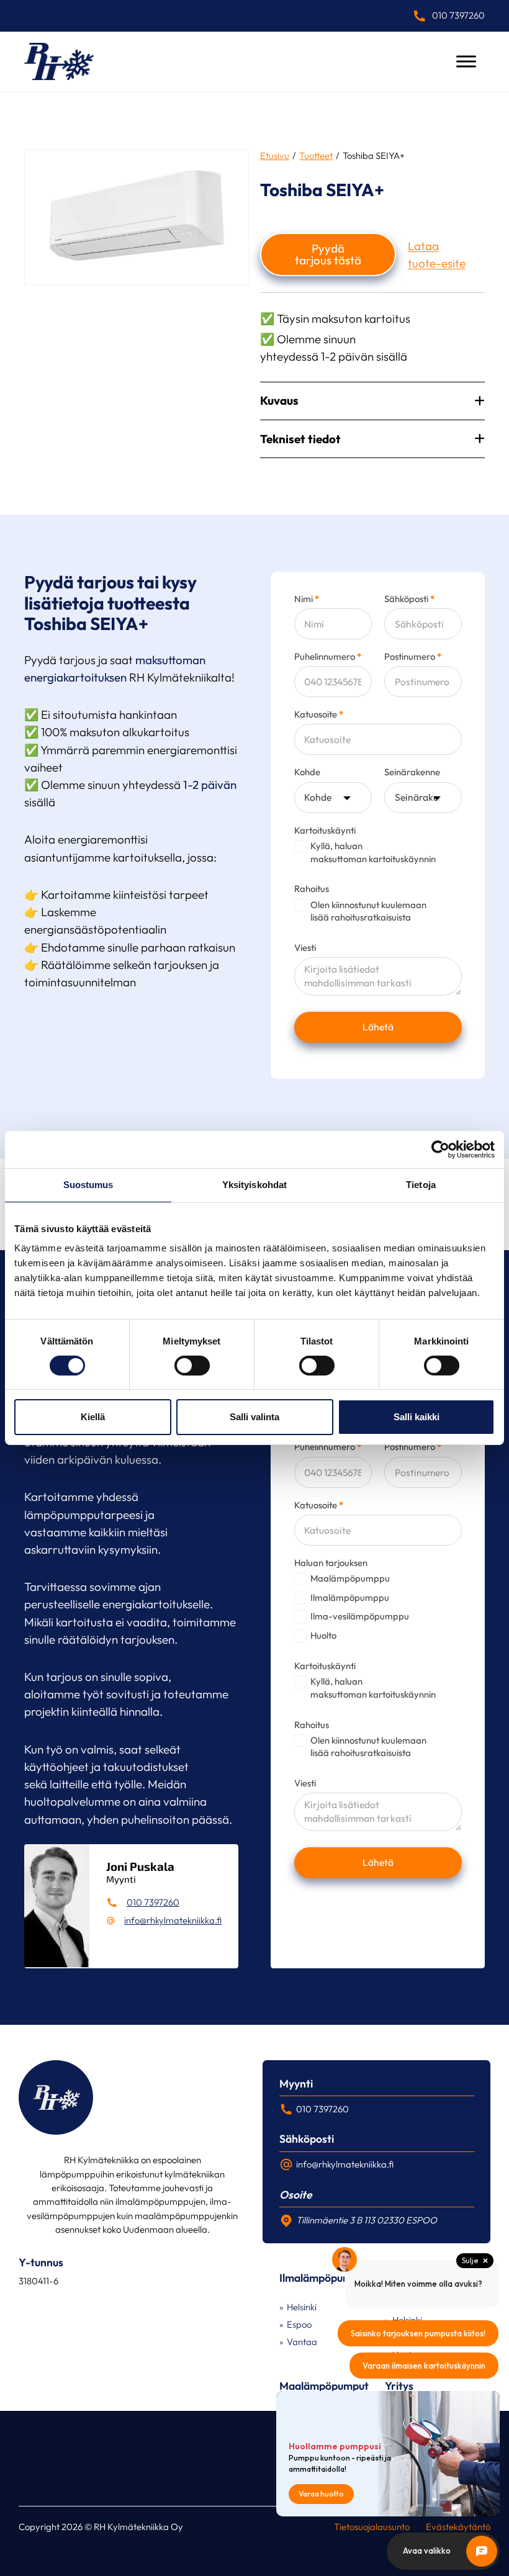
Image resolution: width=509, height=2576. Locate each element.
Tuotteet (316, 155)
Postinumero (413, 657)
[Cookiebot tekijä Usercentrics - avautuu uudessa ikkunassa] (440, 1150)
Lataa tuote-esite (437, 254)
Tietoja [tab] (421, 1185)
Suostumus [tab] (88, 1185)
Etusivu (275, 155)
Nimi (307, 599)
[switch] (192, 1366)
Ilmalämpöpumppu (350, 1597)
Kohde (307, 772)
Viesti (305, 948)
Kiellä (93, 1417)
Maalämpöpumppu (350, 1578)
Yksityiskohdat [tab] (254, 1185)
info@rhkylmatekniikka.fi (173, 1920)
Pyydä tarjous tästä (328, 254)
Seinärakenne (412, 772)
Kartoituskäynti (325, 831)
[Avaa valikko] (466, 61)
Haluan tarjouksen (331, 1563)
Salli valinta (254, 1417)
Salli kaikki (417, 1417)
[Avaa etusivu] (59, 61)
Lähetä (378, 1027)
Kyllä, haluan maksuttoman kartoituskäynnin (373, 852)
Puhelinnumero (328, 657)
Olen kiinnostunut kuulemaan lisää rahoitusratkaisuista (368, 911)
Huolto (323, 1635)
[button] (372, 401)
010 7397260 (153, 1902)
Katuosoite (319, 715)
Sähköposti (409, 599)
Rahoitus (312, 889)
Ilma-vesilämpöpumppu (360, 1616)
